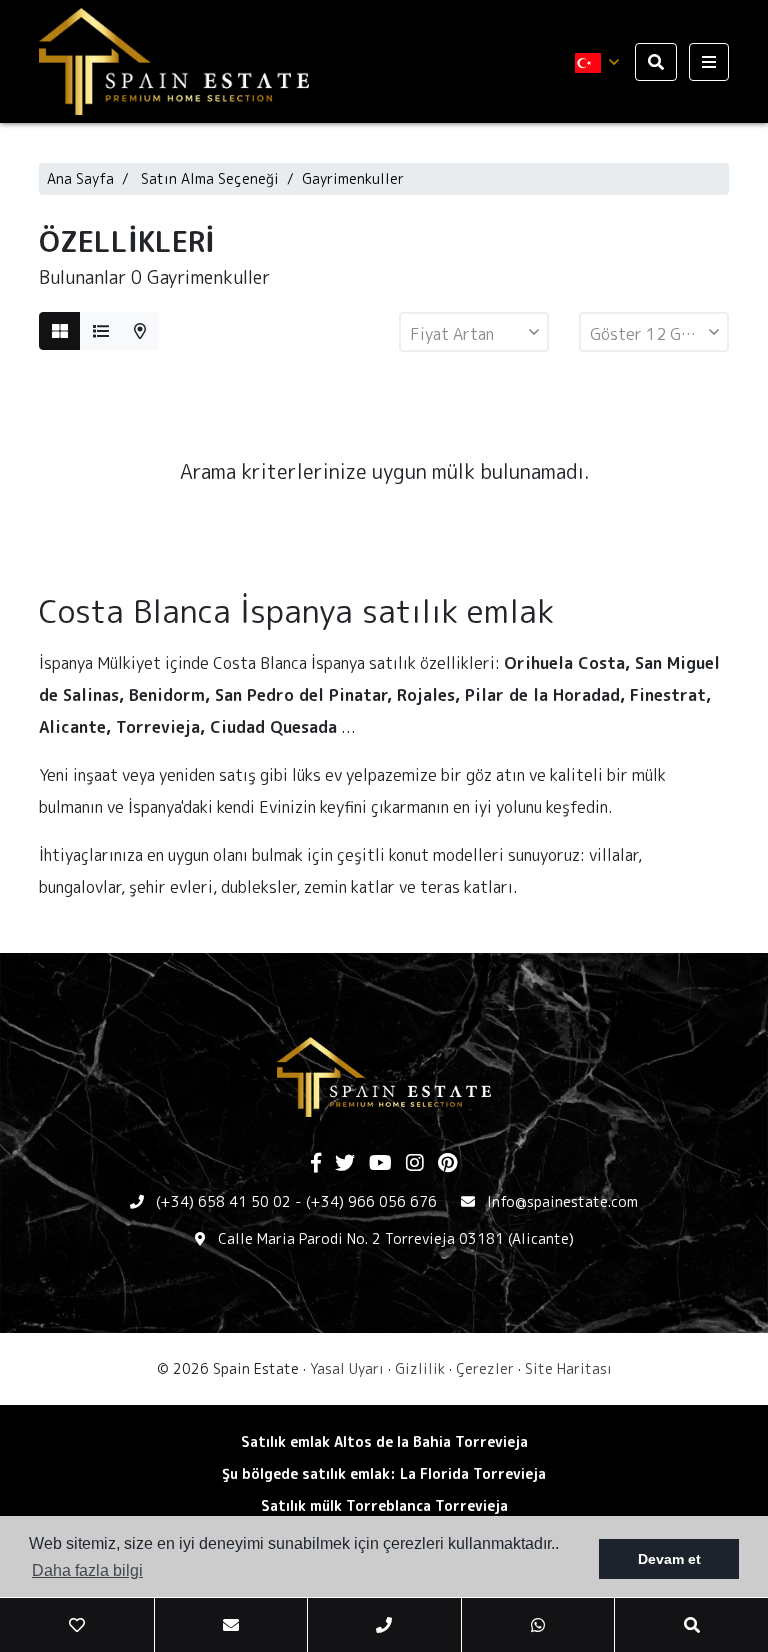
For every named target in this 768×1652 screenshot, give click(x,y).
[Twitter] (345, 1164)
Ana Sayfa (80, 178)
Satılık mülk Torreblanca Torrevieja (384, 1505)
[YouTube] (380, 1164)
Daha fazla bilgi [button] (87, 1570)
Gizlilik (420, 1368)
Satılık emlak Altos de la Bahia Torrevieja (384, 1441)
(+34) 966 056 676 (371, 1201)
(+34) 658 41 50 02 (223, 1201)
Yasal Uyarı (347, 1368)
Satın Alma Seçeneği (210, 178)
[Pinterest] (447, 1164)
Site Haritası (568, 1368)
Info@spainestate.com (562, 1201)
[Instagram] (415, 1164)
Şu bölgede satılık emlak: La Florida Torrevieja (384, 1473)
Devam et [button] (669, 1559)
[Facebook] (316, 1164)
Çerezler (485, 1368)
